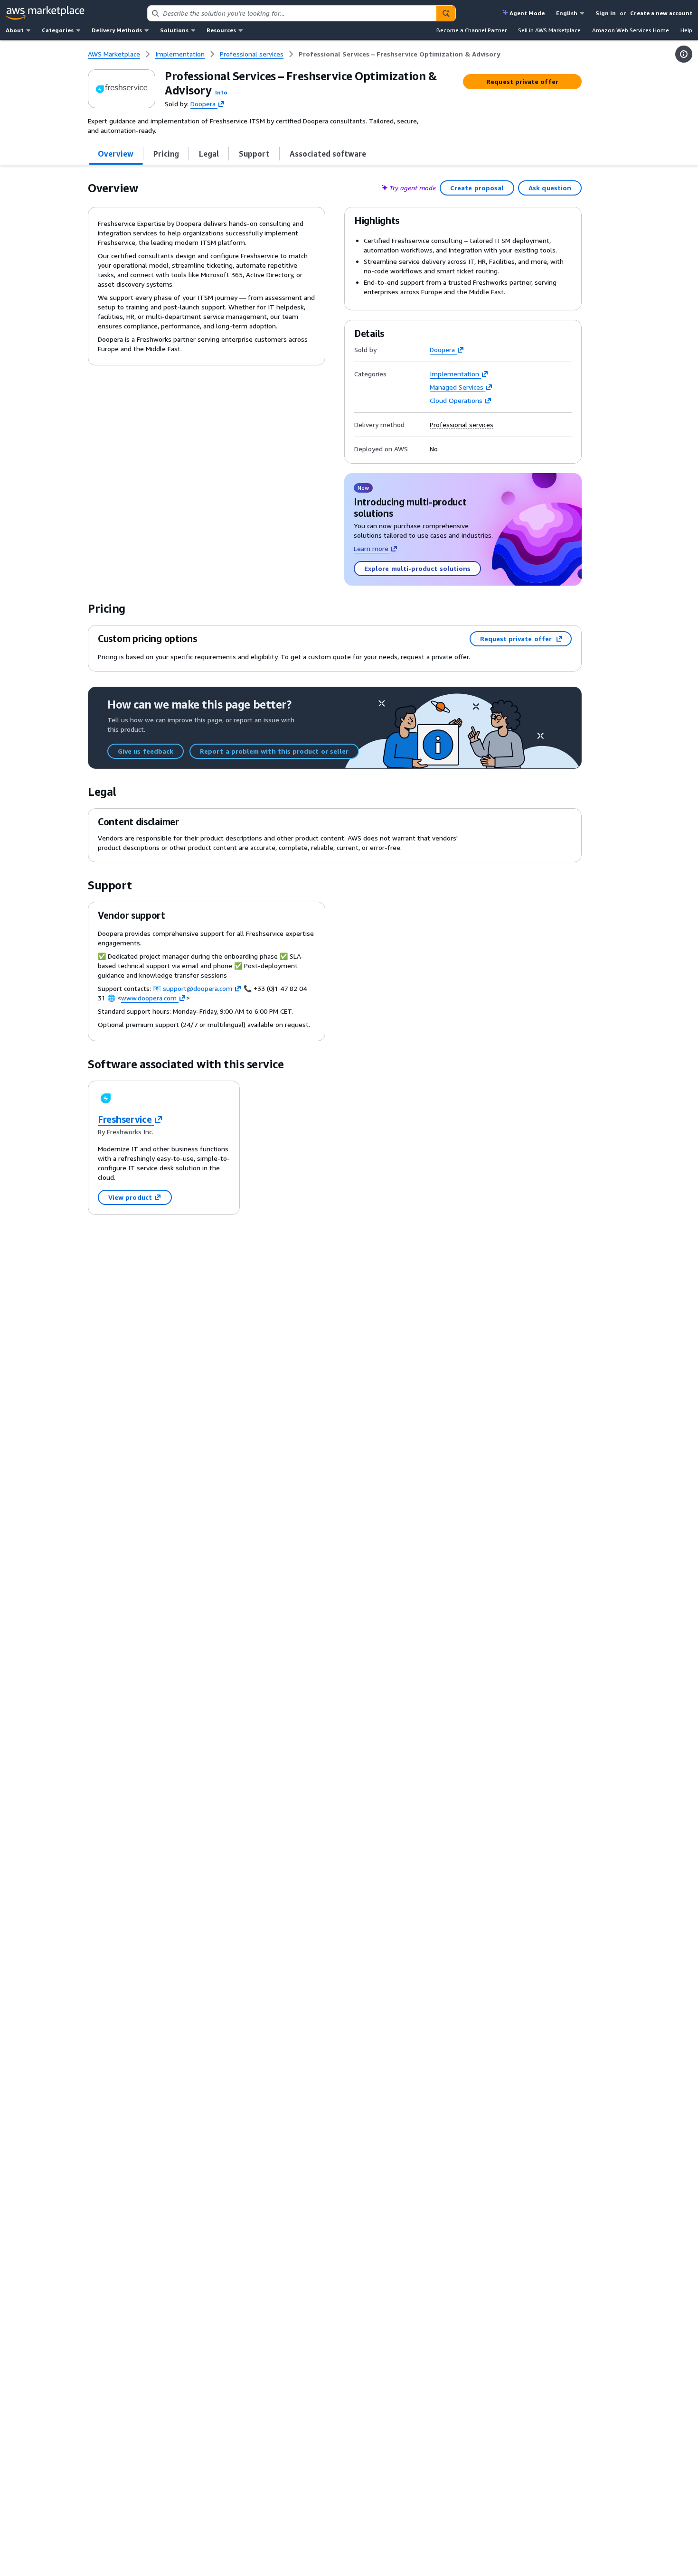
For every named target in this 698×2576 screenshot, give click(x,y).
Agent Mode (527, 13)
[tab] (116, 154)
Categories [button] (58, 30)
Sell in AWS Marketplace (549, 30)
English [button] (567, 13)
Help (686, 30)
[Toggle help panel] (684, 54)
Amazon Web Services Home (631, 30)
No (434, 449)
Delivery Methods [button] (117, 30)
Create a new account (661, 13)
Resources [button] (221, 30)
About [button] (15, 30)
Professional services (462, 425)
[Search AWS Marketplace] (446, 13)
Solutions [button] (174, 30)
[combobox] (292, 13)
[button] (221, 92)
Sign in (606, 13)
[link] (400, 54)
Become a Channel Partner (472, 30)
